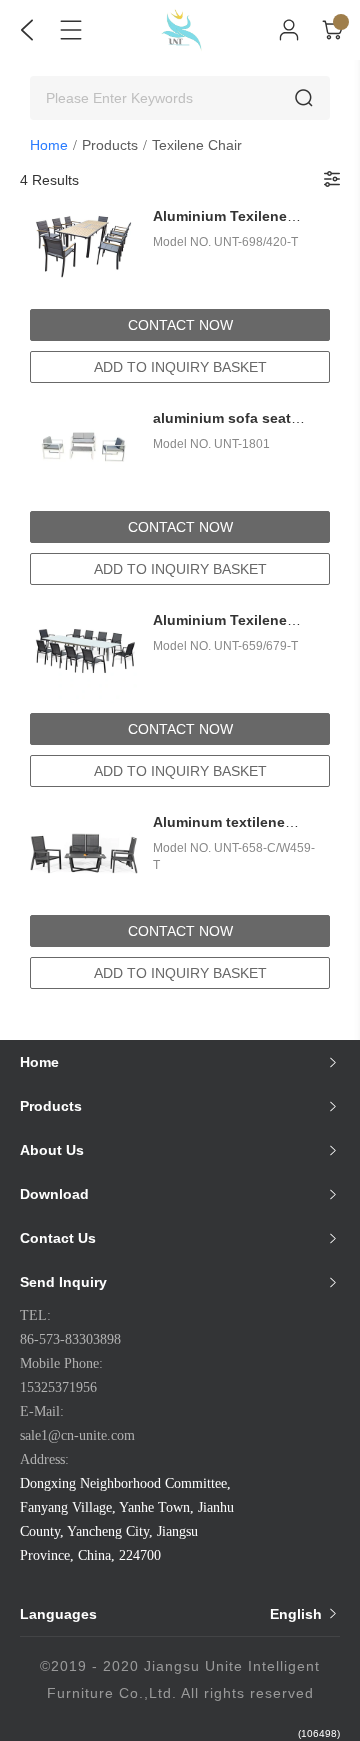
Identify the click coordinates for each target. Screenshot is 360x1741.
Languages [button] (173, 1614)
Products (110, 145)
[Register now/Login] (289, 30)
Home (49, 145)
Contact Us (58, 1238)
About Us (52, 1150)
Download (54, 1194)
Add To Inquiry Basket (180, 367)
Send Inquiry (63, 1282)
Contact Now (180, 325)
